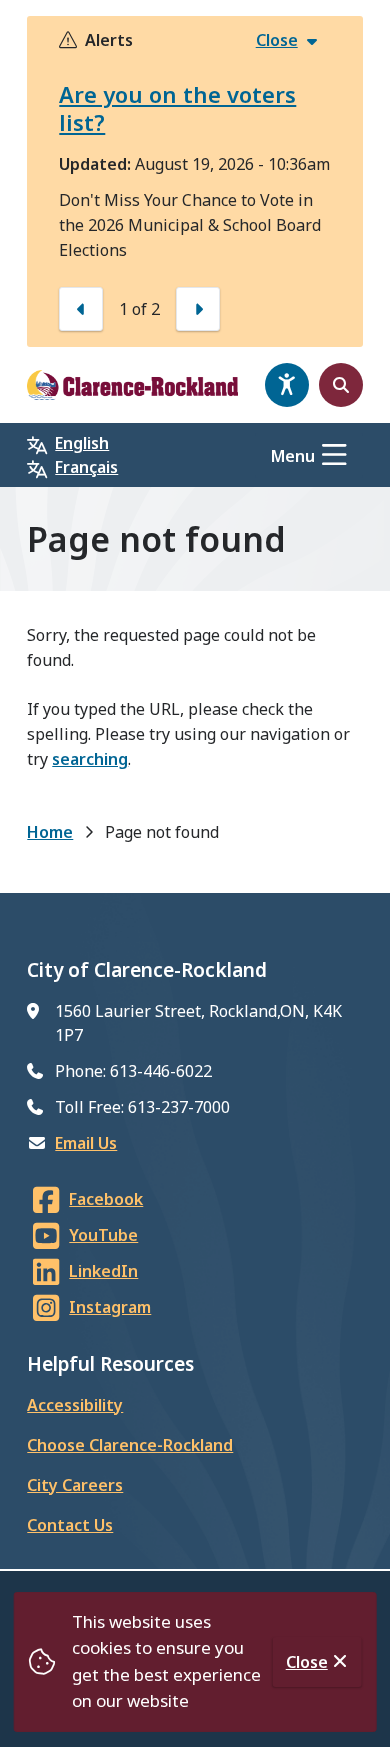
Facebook (106, 1199)
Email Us (86, 1143)
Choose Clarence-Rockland (130, 1445)
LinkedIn (103, 1271)
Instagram (110, 1307)
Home (50, 832)
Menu (293, 456)
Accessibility (75, 1405)
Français (86, 467)
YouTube (103, 1235)
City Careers (75, 1485)
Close (307, 1662)
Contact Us (70, 1525)
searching (90, 759)
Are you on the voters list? (177, 108)
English (82, 443)
